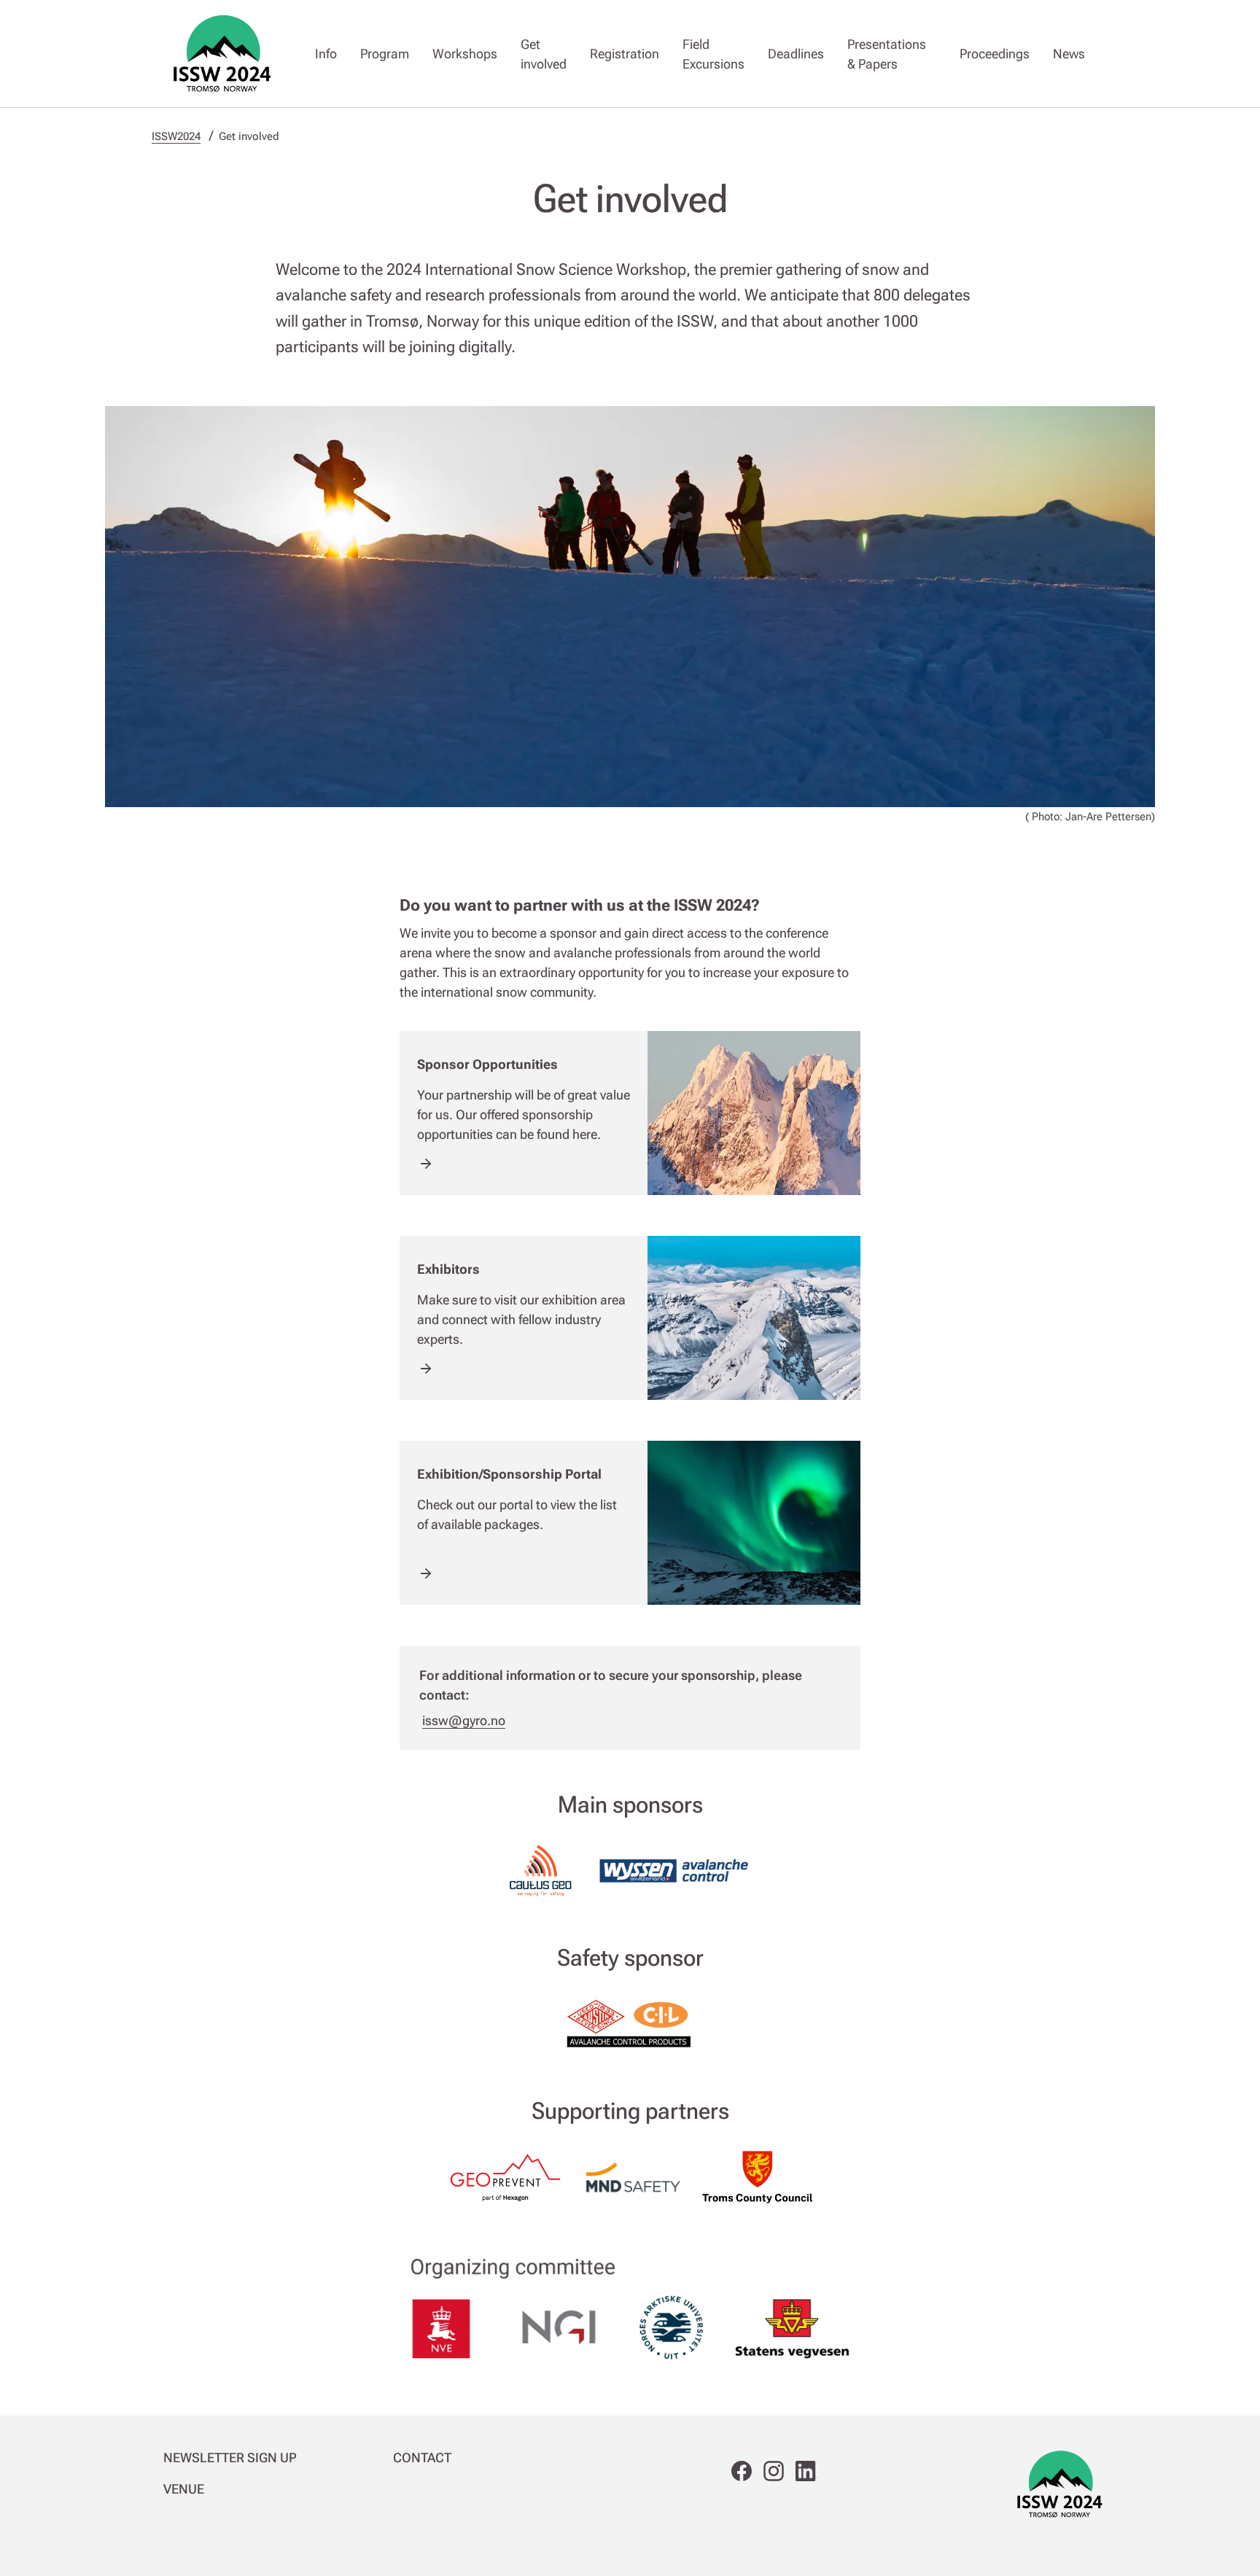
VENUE (184, 2489)
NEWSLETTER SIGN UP (230, 2458)
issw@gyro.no (464, 1720)
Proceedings (995, 54)
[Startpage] (222, 54)
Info (326, 54)
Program (385, 54)
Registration (625, 54)
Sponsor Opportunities (487, 1064)
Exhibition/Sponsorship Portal (509, 1474)
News (1069, 54)
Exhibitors (448, 1269)
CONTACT (422, 2458)
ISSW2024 (176, 136)
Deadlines (796, 54)
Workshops (465, 54)
